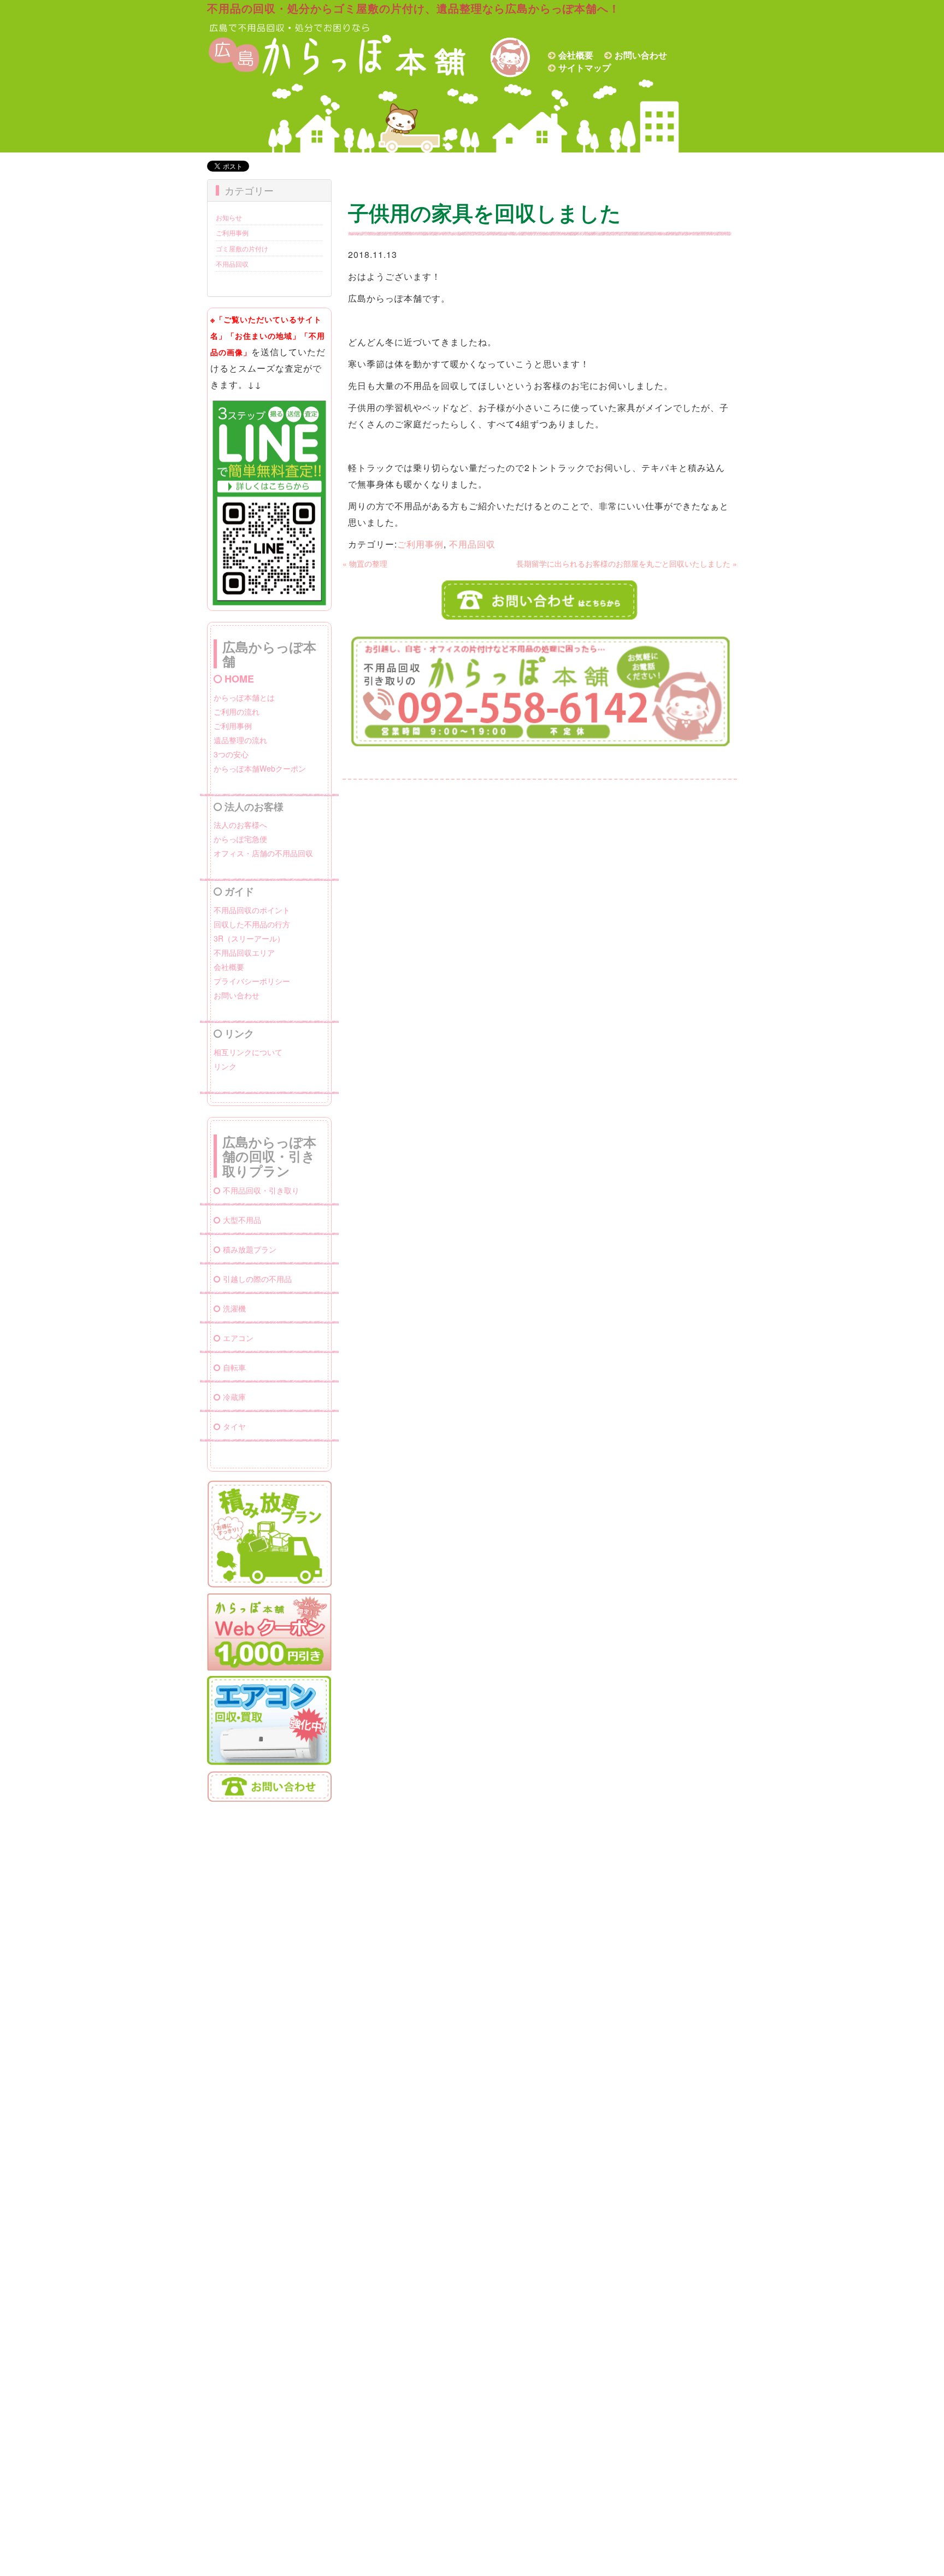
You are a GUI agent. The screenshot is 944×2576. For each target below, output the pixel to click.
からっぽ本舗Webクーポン (260, 768)
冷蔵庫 (234, 1397)
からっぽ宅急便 (240, 839)
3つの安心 (231, 754)
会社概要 (576, 55)
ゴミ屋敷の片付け (242, 248)
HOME (239, 679)
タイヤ (234, 1426)
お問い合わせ (641, 55)
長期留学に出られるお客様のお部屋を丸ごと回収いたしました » (627, 563)
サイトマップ (585, 67)
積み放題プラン (250, 1249)
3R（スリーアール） (249, 938)
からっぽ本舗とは (244, 697)
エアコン (238, 1338)
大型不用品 (242, 1220)
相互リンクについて (248, 1052)
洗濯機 (234, 1308)
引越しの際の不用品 (257, 1279)
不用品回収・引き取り (261, 1190)
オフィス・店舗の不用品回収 (263, 853)
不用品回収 (232, 264)
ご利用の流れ (237, 711)
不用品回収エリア (244, 952)
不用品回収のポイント (252, 910)
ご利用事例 (232, 233)
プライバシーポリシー (252, 981)
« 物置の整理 (365, 563)
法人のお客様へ (240, 825)
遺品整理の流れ (240, 740)
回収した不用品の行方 (252, 924)
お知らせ (229, 217)
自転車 (234, 1367)
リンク (225, 1066)
